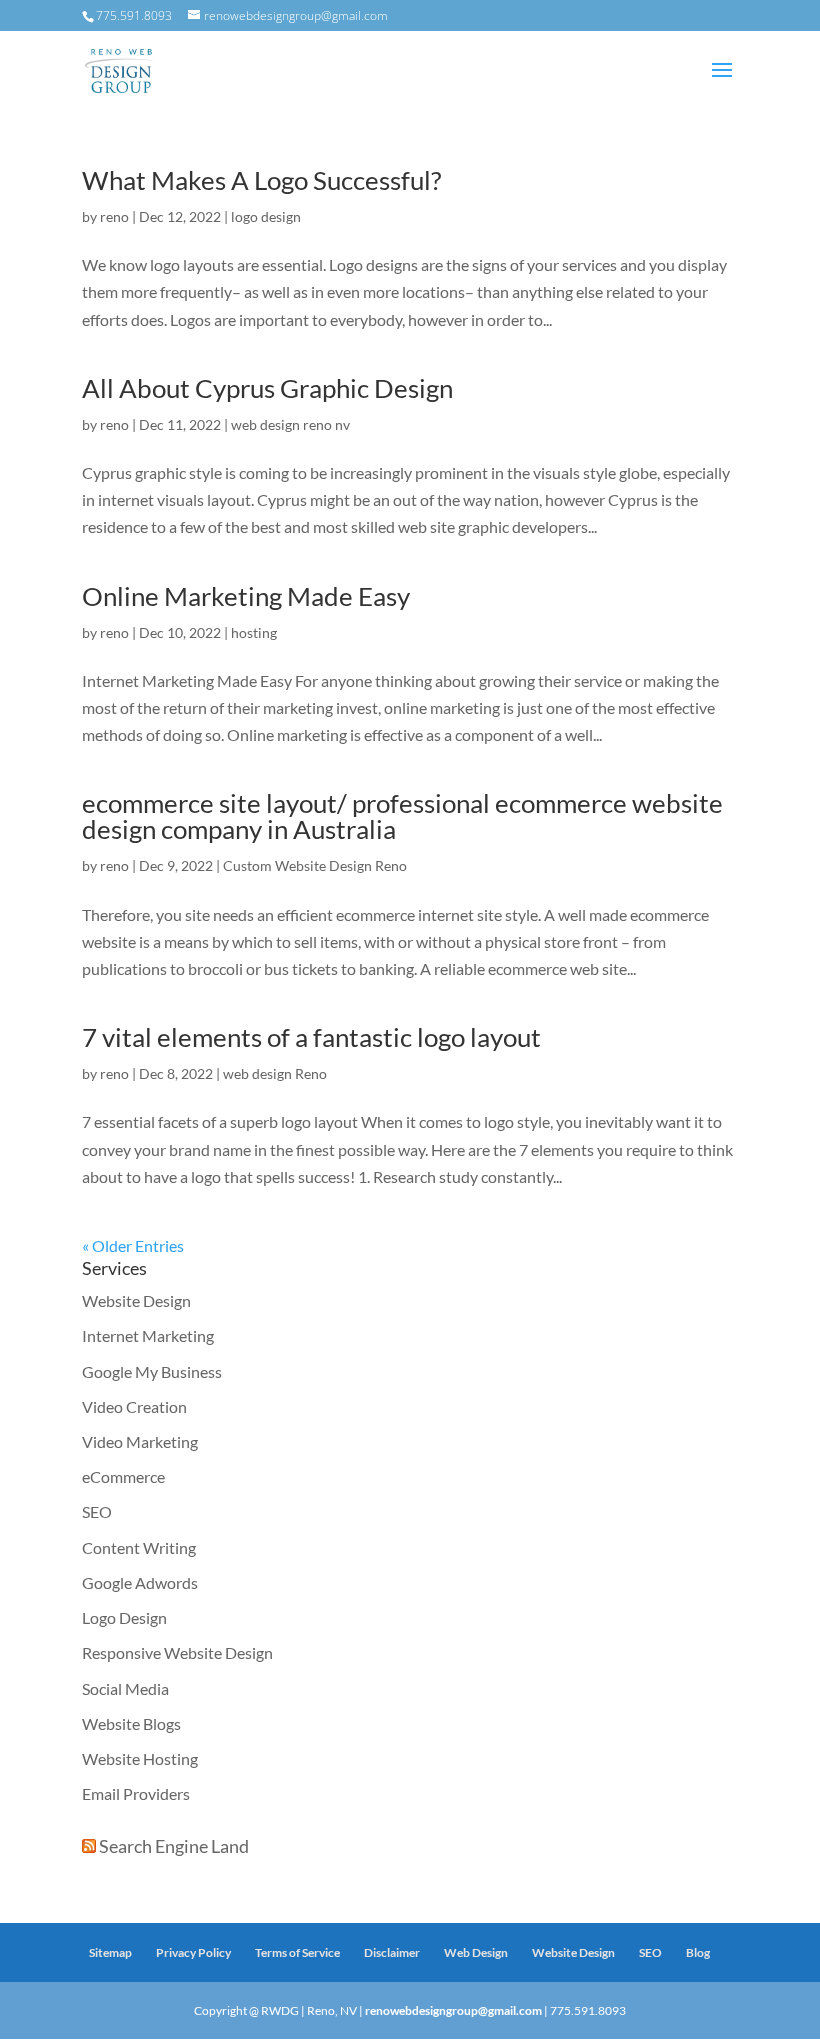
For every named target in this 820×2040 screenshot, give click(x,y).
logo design (266, 216)
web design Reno (275, 1073)
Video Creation (134, 1406)
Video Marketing (140, 1441)
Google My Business (152, 1371)
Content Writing (139, 1547)
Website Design (136, 1300)
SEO (97, 1511)
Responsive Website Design (177, 1652)
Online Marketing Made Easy (246, 596)
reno (114, 216)
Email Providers (136, 1793)
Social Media (125, 1688)
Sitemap (110, 1952)
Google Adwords (140, 1582)
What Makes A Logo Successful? (261, 180)
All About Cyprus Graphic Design (267, 388)
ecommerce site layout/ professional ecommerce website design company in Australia (402, 816)
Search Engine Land (174, 1846)
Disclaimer (392, 1952)
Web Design (476, 1952)
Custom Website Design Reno (315, 865)
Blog (698, 1952)
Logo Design (124, 1617)
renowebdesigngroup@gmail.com (453, 2010)
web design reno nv (290, 424)
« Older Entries (133, 1245)
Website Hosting (140, 1758)
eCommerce (123, 1476)
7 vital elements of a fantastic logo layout (311, 1037)
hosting (254, 632)
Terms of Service (297, 1952)
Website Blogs (131, 1723)
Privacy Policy (193, 1952)
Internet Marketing (148, 1335)
